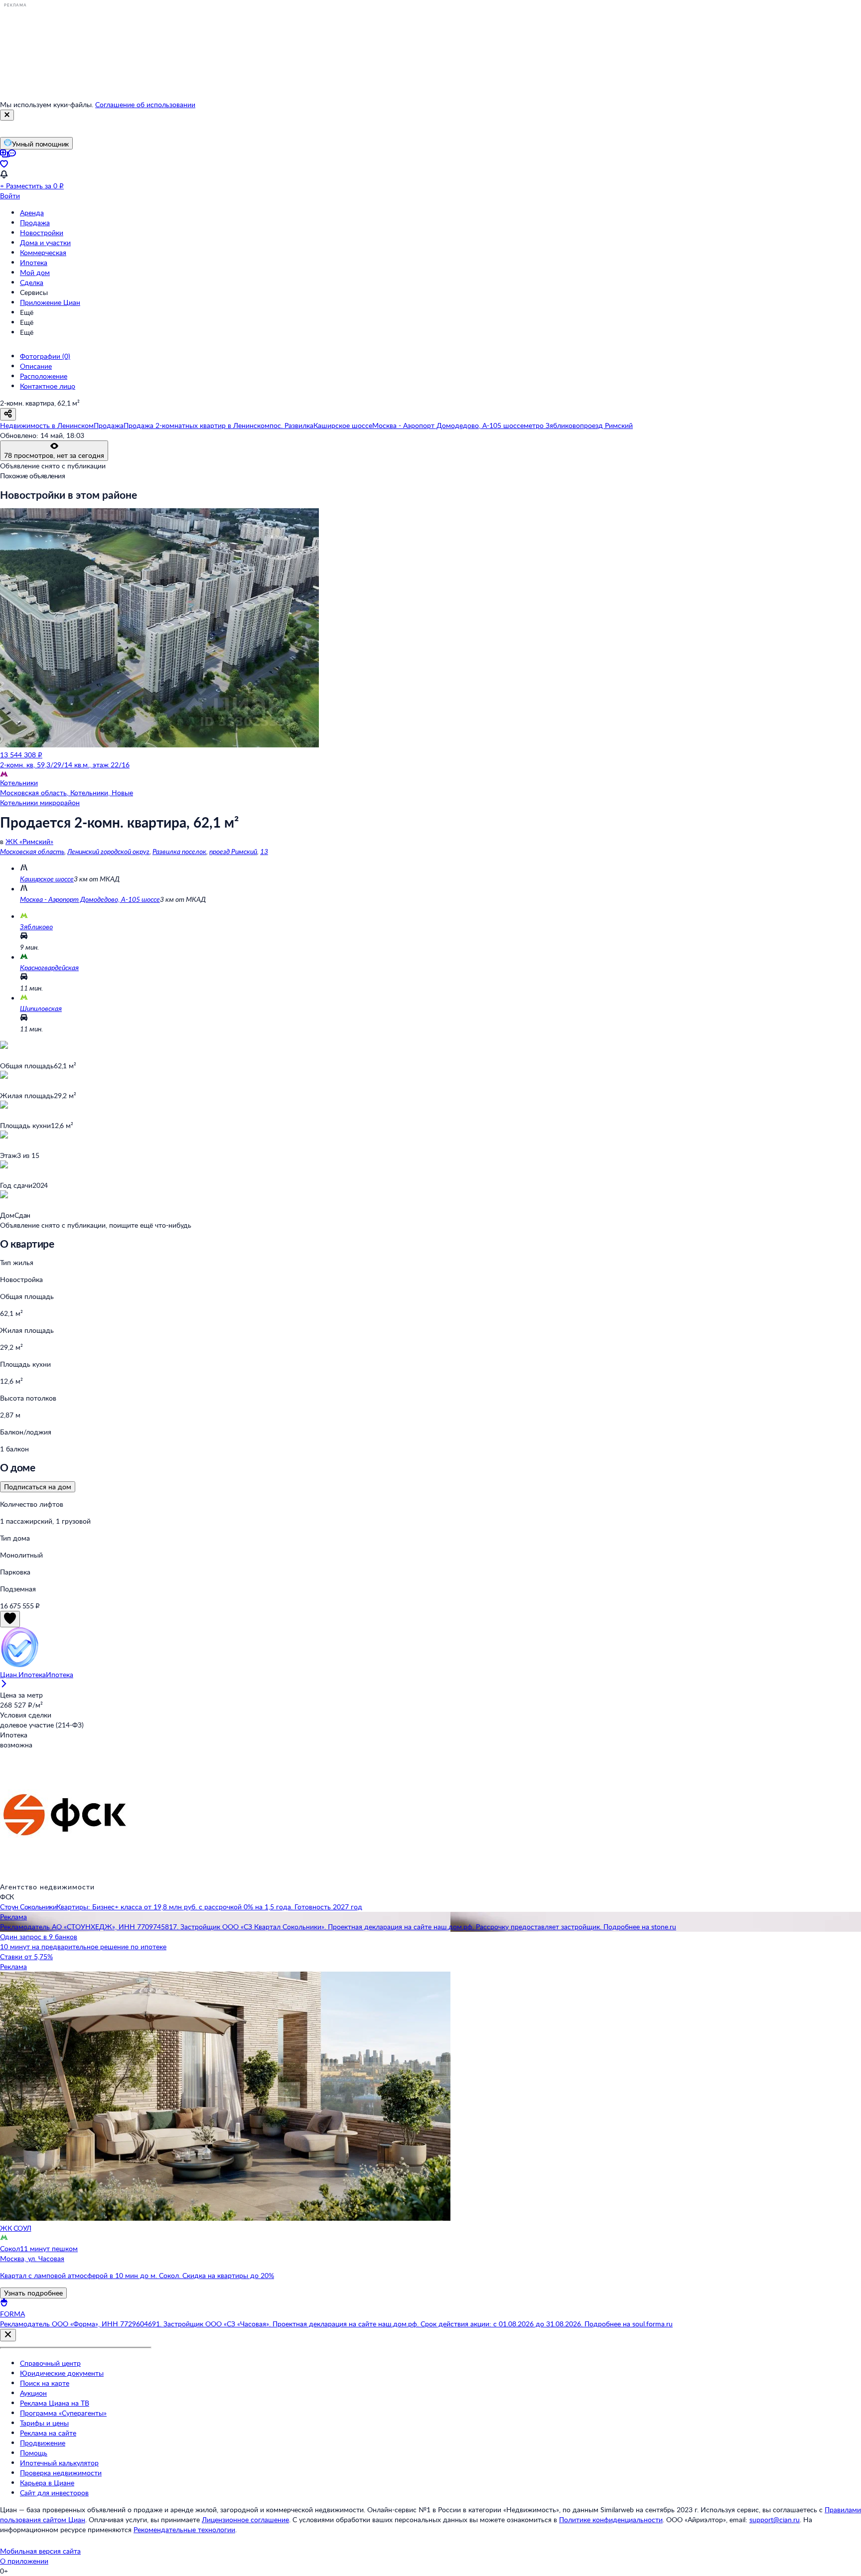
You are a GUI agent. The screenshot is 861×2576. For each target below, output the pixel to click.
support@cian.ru (775, 2519)
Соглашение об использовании (145, 104)
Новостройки (42, 232)
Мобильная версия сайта (40, 2551)
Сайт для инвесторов (54, 2493)
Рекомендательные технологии (184, 2529)
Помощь (34, 2453)
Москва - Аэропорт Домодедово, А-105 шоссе (90, 899)
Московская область (32, 851)
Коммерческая (43, 252)
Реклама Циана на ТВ (55, 2403)
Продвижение (43, 2443)
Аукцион (33, 2393)
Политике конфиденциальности (611, 2519)
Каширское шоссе (47, 879)
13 (264, 851)
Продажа (35, 222)
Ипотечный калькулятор (59, 2463)
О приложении (24, 2561)
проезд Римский (233, 851)
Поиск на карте (45, 2383)
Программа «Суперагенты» (63, 2413)
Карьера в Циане (47, 2483)
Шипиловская (41, 1008)
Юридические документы (62, 2373)
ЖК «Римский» (29, 841)
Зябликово (36, 927)
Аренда (32, 213)
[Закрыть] (7, 115)
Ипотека (34, 262)
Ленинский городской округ (108, 851)
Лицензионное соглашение (245, 2519)
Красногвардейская (49, 967)
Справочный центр (50, 2363)
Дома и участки (45, 242)
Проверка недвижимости (61, 2473)
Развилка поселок (179, 851)
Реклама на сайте (48, 2433)
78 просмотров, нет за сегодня (54, 455)
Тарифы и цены (44, 2423)
